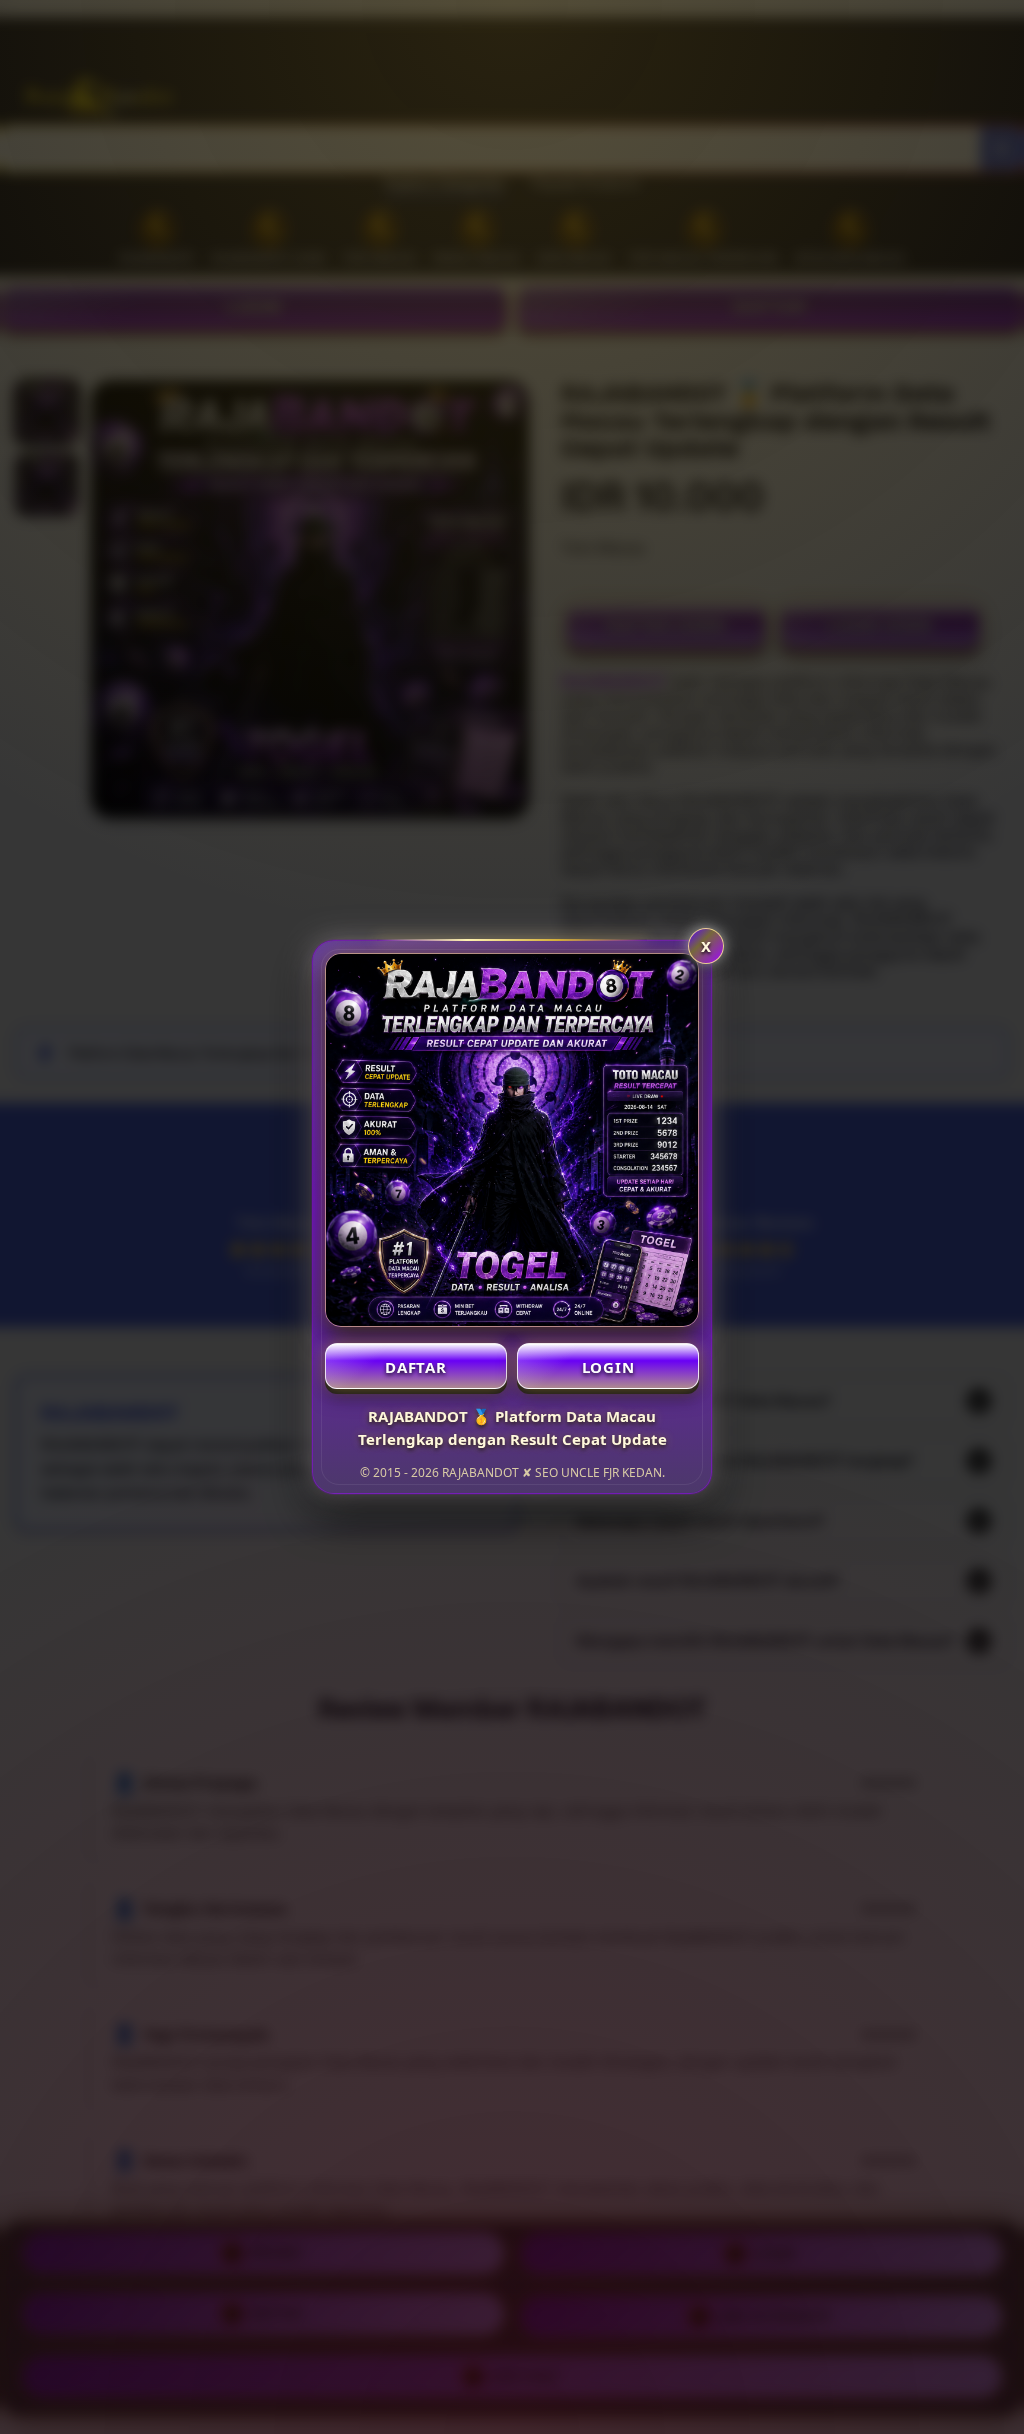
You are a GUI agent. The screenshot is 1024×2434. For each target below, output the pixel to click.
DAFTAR (416, 1367)
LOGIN (608, 1367)
